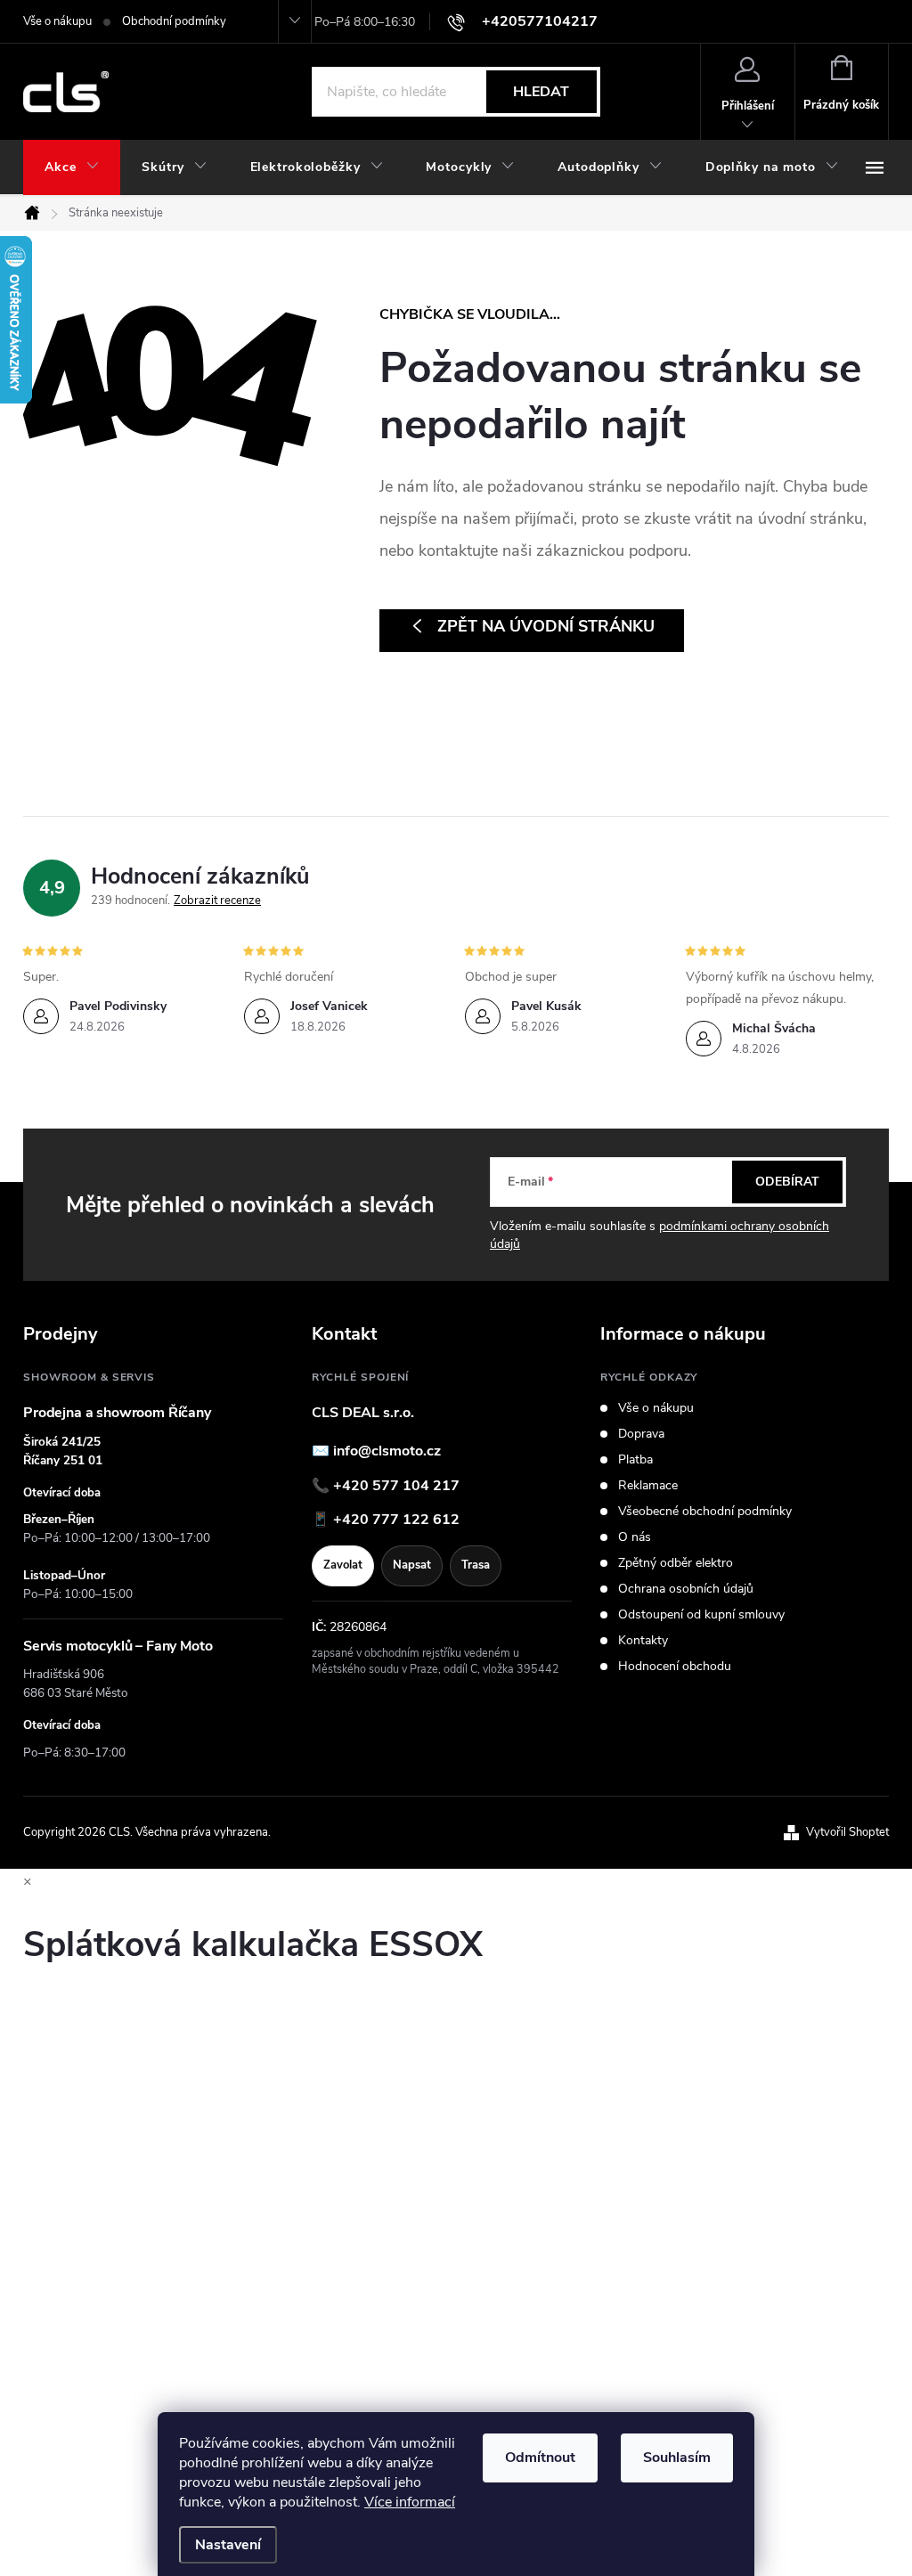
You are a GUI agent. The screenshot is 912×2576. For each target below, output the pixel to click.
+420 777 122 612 (396, 1520)
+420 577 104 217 (396, 1486)
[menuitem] (72, 167)
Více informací (410, 2502)
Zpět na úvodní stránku (546, 626)
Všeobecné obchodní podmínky (705, 1512)
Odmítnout (540, 2458)
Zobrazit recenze (217, 901)
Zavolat (343, 1565)
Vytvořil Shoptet (847, 1832)
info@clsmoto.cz (387, 1451)
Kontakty (643, 1641)
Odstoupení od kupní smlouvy (701, 1615)
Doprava (641, 1434)
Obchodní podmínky (174, 21)
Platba (635, 1460)
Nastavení (228, 2545)
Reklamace (648, 1486)
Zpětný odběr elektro (676, 1563)
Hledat (541, 92)
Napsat (412, 1565)
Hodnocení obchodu (675, 1667)
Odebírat (787, 1182)
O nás (635, 1537)
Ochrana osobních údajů (686, 1589)
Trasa (476, 1565)
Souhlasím (677, 2458)
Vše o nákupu (57, 21)
